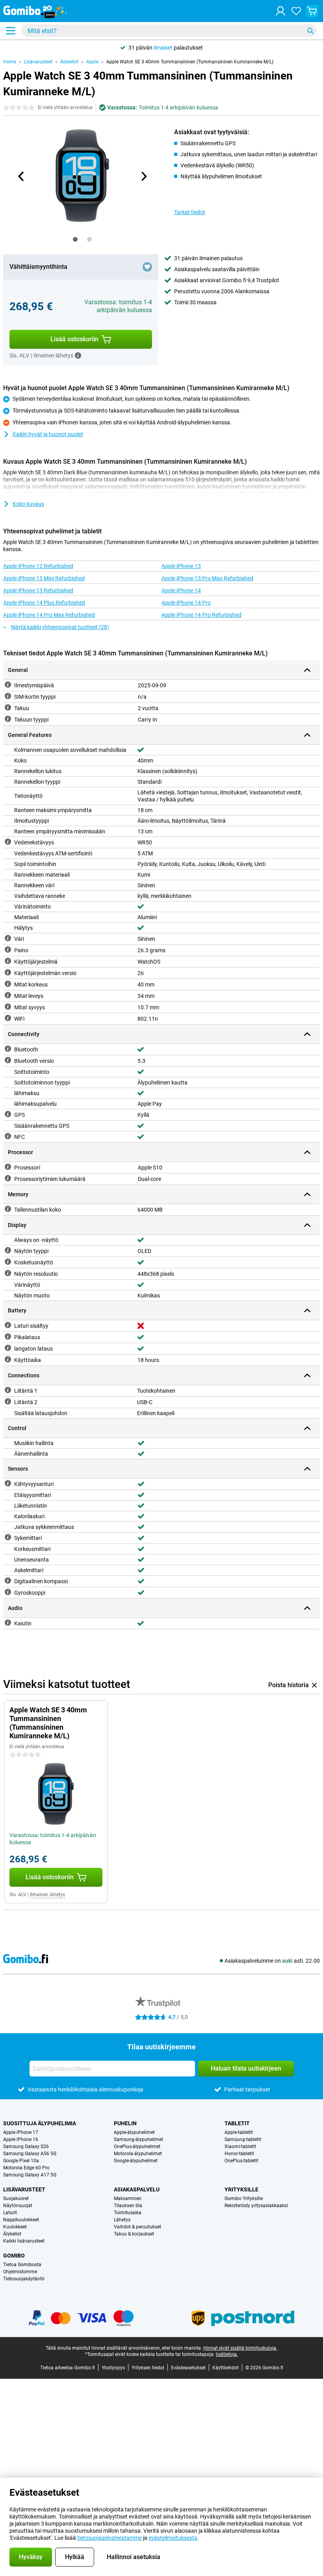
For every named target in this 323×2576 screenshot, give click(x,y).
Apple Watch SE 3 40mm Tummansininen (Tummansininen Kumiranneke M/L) (190, 62)
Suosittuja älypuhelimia (40, 2123)
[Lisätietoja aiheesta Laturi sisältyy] (8, 1325)
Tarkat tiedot (190, 212)
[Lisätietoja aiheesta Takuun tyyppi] (8, 719)
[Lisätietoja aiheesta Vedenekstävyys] (8, 842)
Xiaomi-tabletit (240, 2147)
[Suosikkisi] (296, 11)
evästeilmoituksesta (173, 2538)
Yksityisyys (113, 2368)
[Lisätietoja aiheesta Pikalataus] (8, 1336)
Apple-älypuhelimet (134, 2132)
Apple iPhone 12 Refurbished (38, 566)
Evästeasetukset (188, 2368)
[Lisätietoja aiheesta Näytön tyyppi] (8, 1250)
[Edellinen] (21, 176)
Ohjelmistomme (20, 2272)
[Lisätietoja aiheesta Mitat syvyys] (8, 1007)
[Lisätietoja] (78, 355)
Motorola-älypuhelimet (138, 2154)
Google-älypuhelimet (136, 2161)
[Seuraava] (143, 176)
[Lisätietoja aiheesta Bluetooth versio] (8, 1060)
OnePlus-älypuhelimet (137, 2147)
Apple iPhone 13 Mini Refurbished (44, 578)
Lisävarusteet (38, 62)
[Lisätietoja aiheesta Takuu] (8, 707)
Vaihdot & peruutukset (137, 2227)
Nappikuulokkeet (21, 2220)
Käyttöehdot (226, 2368)
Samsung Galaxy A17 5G (30, 2175)
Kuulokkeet (15, 2227)
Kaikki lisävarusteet (24, 2241)
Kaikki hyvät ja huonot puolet (48, 434)
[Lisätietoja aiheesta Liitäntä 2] (8, 1401)
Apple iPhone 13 (181, 566)
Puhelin (125, 2123)
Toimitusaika (128, 2213)
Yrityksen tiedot (148, 2368)
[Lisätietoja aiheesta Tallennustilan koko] (8, 1209)
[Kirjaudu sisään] (280, 11)
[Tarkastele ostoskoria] (312, 11)
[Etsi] (310, 31)
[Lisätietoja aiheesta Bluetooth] (8, 1049)
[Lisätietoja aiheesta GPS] (8, 1114)
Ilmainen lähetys (47, 1895)
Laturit (10, 2213)
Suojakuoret (16, 2198)
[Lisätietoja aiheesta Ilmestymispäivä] (8, 685)
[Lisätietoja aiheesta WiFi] (8, 1018)
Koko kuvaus (28, 504)
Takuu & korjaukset (134, 2234)
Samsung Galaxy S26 (26, 2147)
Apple (92, 62)
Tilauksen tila (128, 2206)
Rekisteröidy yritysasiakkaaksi (256, 2206)
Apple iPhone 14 (181, 590)
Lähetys (122, 2220)
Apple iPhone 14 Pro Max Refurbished (49, 615)
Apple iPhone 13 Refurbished (38, 590)
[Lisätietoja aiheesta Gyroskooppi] (8, 1592)
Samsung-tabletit (243, 2139)
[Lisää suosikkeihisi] (147, 267)
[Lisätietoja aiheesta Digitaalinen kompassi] (8, 1580)
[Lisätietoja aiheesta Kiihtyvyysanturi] (8, 1483)
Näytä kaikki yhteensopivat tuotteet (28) (60, 627)
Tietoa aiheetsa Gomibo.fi (68, 2368)
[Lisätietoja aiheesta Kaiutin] (8, 1623)
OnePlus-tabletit (241, 2161)
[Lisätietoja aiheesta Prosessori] (8, 1167)
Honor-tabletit (239, 2154)
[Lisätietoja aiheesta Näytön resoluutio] (8, 1273)
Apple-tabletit (239, 2132)
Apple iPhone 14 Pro (186, 603)
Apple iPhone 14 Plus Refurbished (44, 603)
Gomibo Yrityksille (244, 2198)
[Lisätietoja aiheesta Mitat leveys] (8, 995)
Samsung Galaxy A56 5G (30, 2154)
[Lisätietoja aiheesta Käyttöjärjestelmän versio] (8, 972)
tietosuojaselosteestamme (110, 2538)
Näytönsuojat (18, 2206)
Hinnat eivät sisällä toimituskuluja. (240, 2348)
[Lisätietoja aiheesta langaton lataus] (8, 1348)
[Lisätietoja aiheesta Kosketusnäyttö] (8, 1262)
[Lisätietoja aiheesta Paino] (8, 949)
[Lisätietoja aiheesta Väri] (8, 938)
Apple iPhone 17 (21, 2132)
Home (10, 62)
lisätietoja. (227, 2354)
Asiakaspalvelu (137, 2189)
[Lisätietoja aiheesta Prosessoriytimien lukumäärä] (8, 1178)
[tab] (75, 239)
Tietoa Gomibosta (22, 2265)
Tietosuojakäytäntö (24, 2279)
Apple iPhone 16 (21, 2139)
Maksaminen (128, 2198)
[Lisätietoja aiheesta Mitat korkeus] (8, 984)
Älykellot (69, 62)
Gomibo (14, 2256)
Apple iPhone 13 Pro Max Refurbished (207, 578)
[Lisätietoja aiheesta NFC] (8, 1136)
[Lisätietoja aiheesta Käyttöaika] (8, 1359)
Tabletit (237, 2123)
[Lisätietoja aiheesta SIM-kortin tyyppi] (8, 696)
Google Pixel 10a (21, 2161)
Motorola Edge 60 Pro (26, 2168)
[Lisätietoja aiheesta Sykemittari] (8, 1537)
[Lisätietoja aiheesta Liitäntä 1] (8, 1390)
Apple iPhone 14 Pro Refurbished (201, 615)
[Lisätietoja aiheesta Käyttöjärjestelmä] (8, 961)
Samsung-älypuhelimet (138, 2139)
